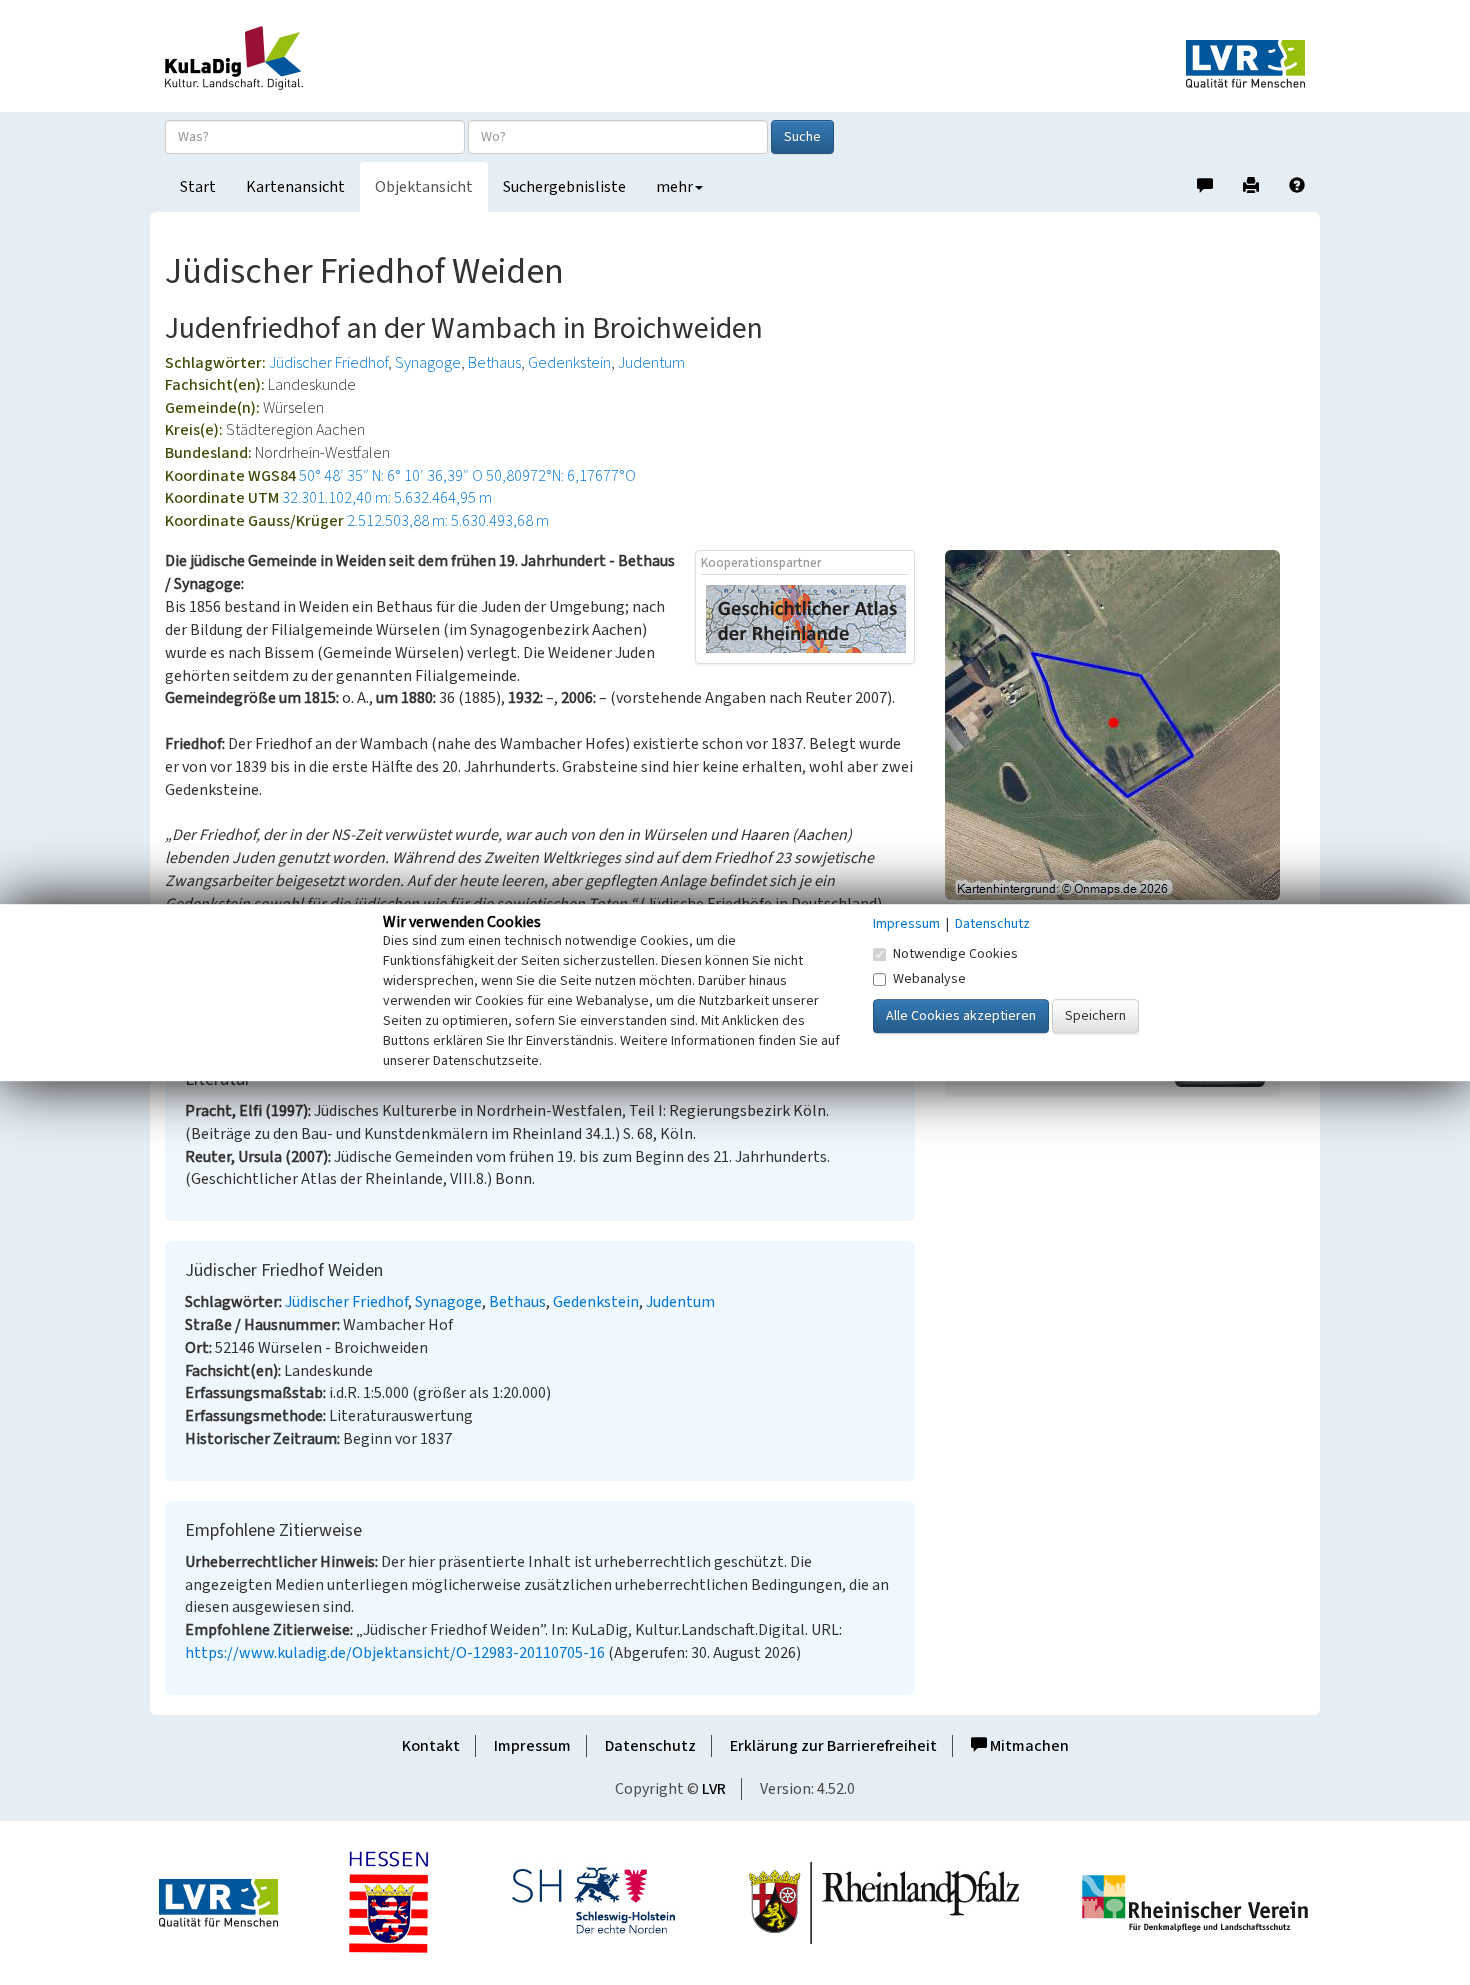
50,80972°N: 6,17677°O (561, 476)
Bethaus (494, 363)
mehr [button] (674, 187)
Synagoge (428, 363)
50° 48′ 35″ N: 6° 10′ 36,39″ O (391, 476)
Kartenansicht (295, 187)
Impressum (532, 1746)
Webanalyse (929, 979)
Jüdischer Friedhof (328, 363)
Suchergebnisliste (564, 187)
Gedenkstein (569, 363)
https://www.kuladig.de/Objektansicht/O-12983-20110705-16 (395, 1653)
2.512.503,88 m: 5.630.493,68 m (448, 521)
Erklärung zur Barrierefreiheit (833, 1746)
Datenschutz (650, 1746)
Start (198, 187)
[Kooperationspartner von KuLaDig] (806, 618)
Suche (802, 137)
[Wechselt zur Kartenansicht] (1125, 725)
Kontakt (431, 1746)
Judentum (651, 363)
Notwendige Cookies (955, 954)
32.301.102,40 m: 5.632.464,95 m (387, 498)
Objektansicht (424, 187)
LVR (714, 1789)
